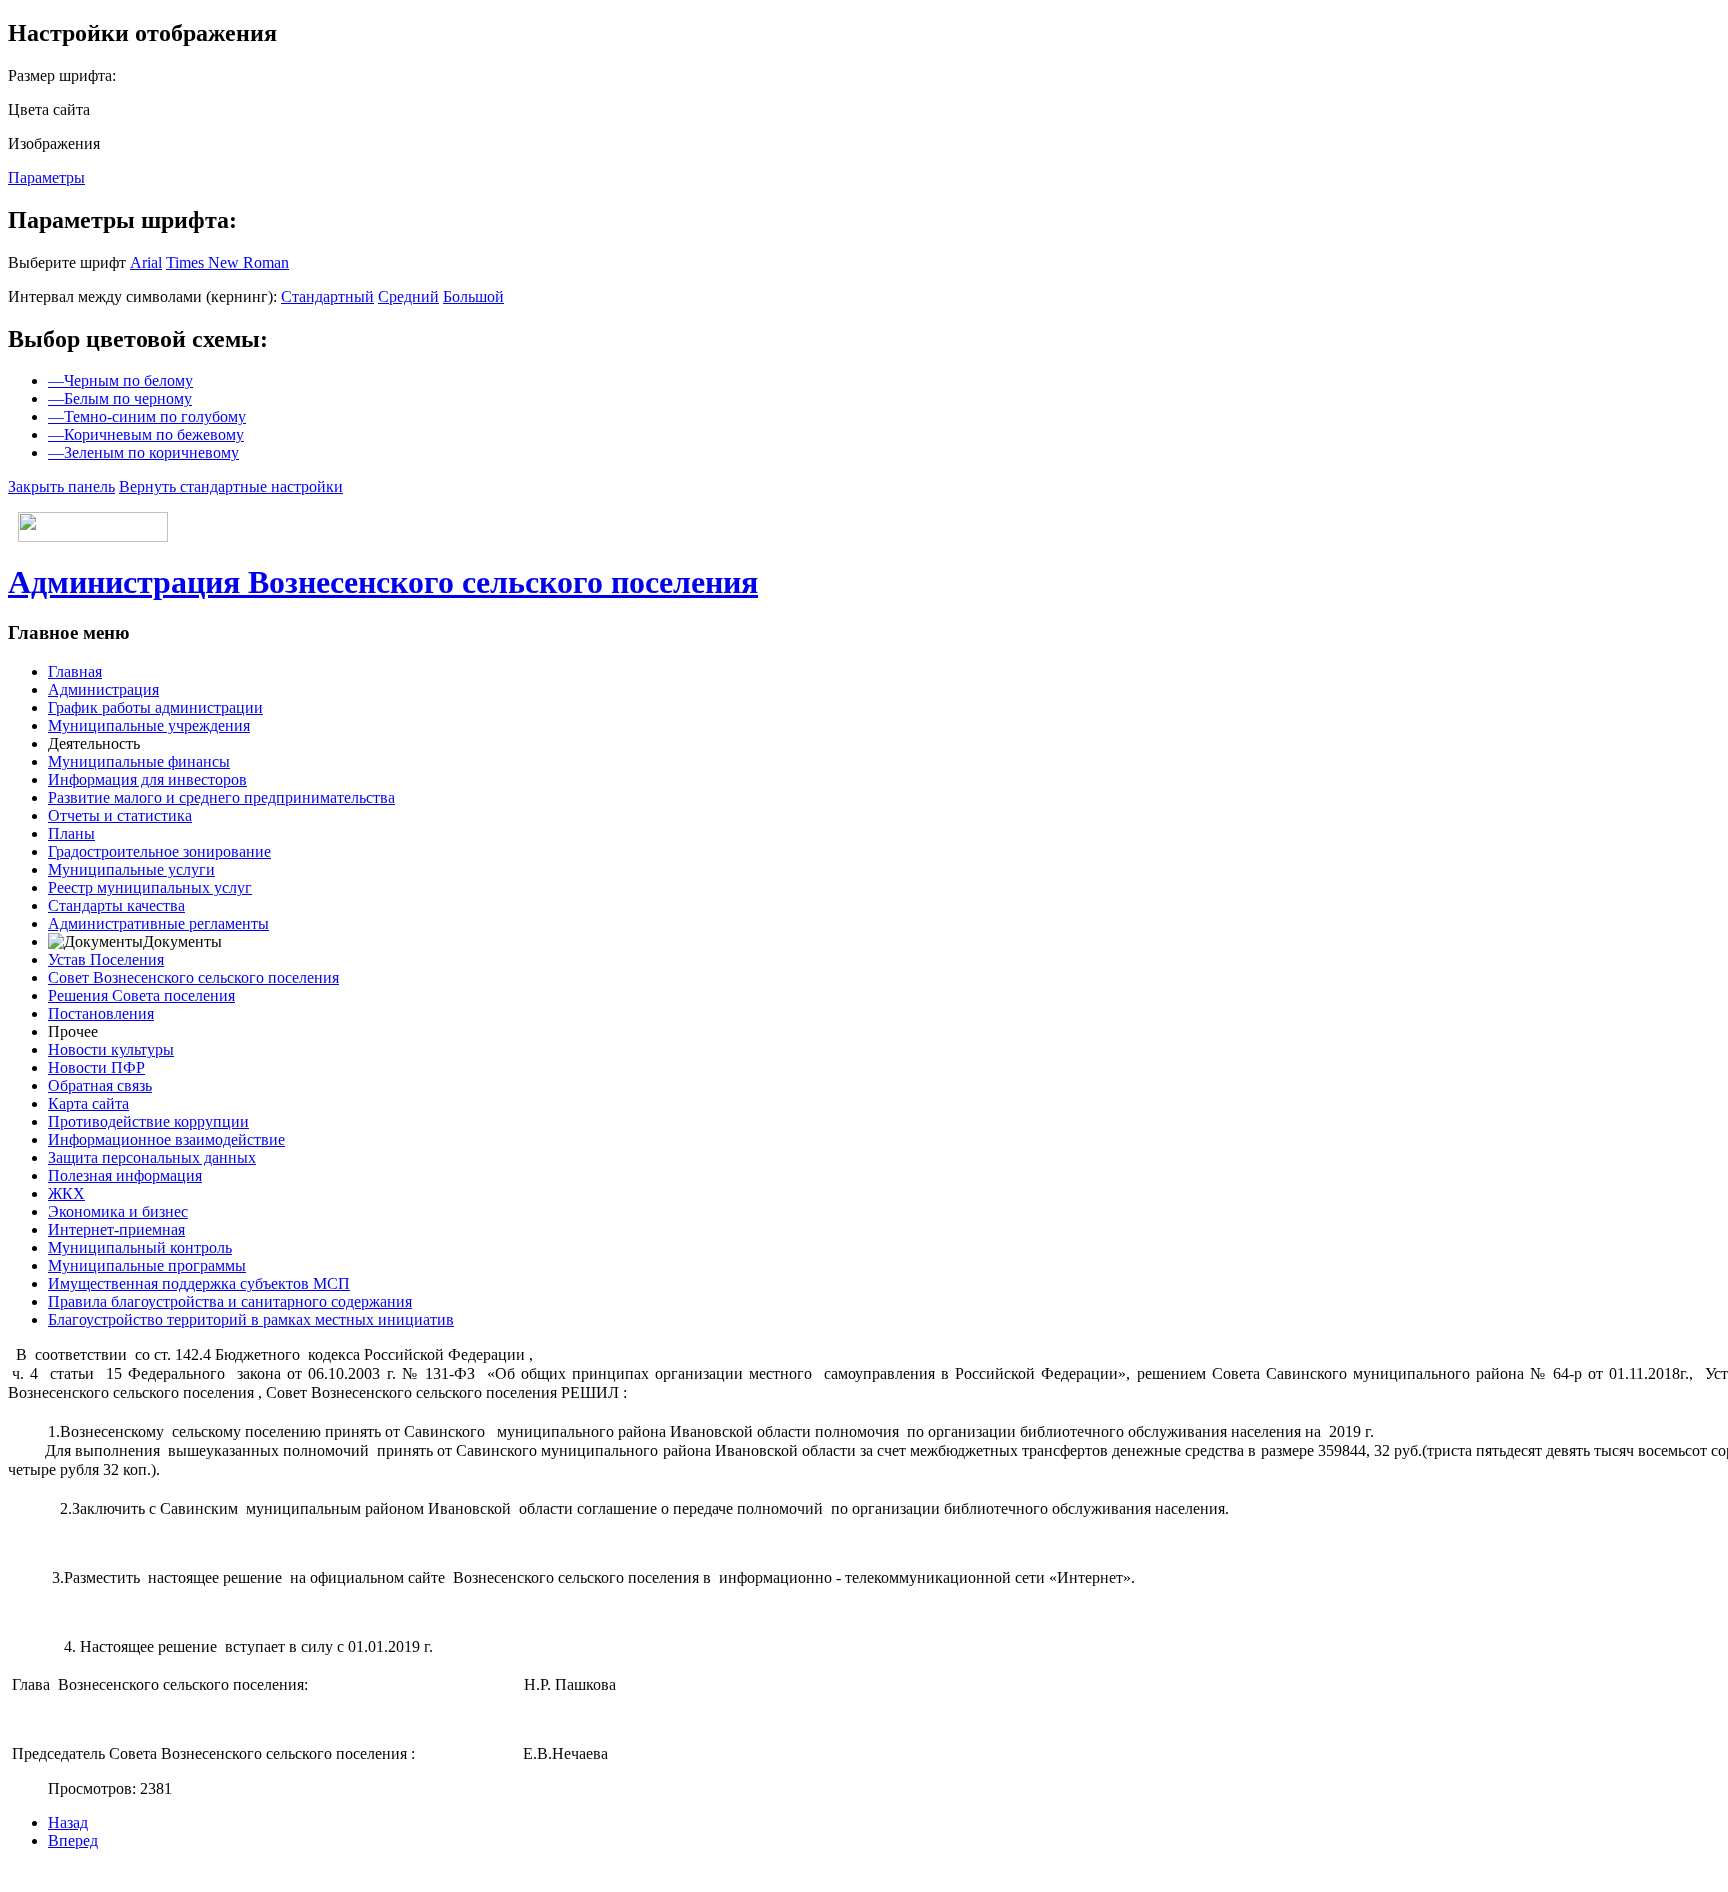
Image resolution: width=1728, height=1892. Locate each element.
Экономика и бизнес (118, 1211)
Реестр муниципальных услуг (150, 887)
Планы (71, 833)
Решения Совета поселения (141, 995)
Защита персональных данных (152, 1157)
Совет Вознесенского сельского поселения (193, 977)
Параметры (46, 177)
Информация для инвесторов (147, 779)
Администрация (103, 689)
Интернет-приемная (116, 1229)
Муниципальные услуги (131, 869)
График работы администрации (155, 707)
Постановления (101, 1013)
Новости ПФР (96, 1067)
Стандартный (327, 296)
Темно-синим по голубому (147, 416)
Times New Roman (227, 262)
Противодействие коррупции (148, 1121)
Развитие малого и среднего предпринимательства (221, 797)
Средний (408, 296)
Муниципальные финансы (139, 761)
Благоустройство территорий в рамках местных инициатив (251, 1319)
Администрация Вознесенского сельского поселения (383, 582)
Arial (146, 262)
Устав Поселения (106, 959)
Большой (473, 296)
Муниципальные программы (147, 1265)
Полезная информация (125, 1175)
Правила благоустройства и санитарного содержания (230, 1301)
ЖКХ (66, 1193)
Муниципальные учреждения (149, 725)
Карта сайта (88, 1103)
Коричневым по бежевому (146, 434)
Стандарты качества (116, 905)
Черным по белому (120, 380)
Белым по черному (120, 398)
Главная (75, 671)
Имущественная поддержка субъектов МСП (199, 1283)
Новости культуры (111, 1049)
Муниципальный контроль (140, 1247)
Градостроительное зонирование (159, 851)
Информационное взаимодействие (166, 1139)
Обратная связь (100, 1085)
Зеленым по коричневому (143, 452)
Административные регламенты (158, 923)
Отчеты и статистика (120, 815)
